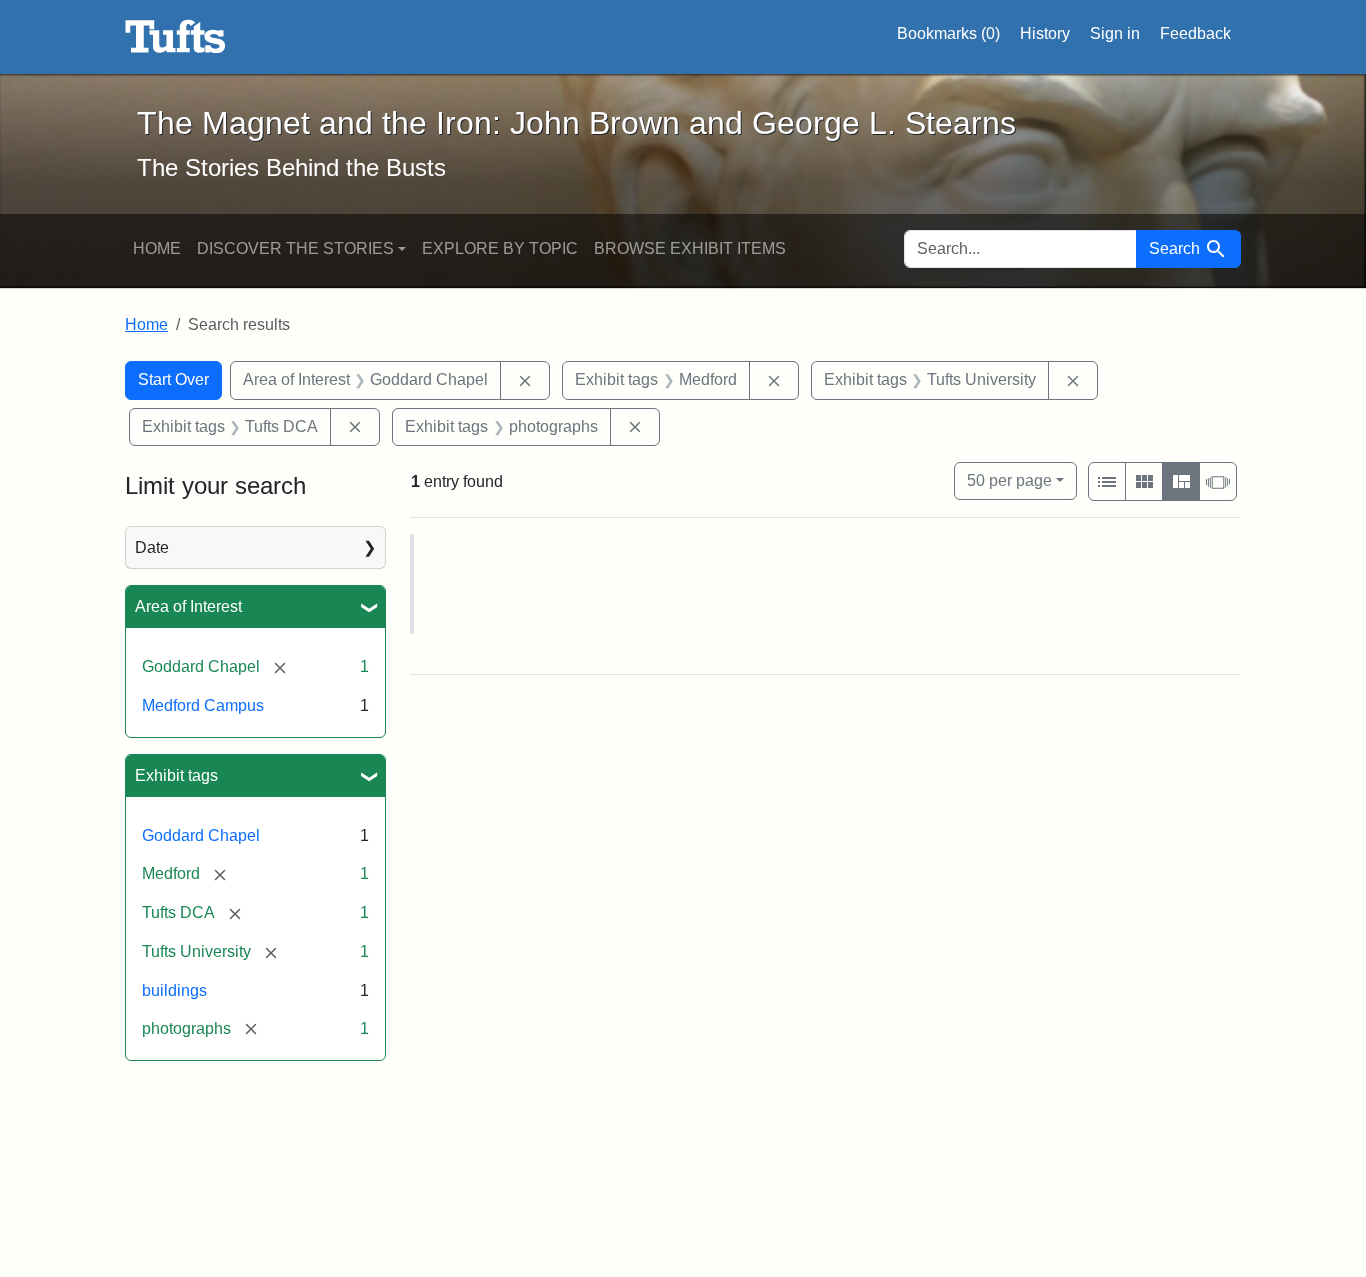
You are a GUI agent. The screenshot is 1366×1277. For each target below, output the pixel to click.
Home (157, 248)
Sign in (1115, 33)
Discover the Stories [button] (295, 248)
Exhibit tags (176, 775)
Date (152, 547)
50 (1009, 480)
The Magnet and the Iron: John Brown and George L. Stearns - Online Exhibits (175, 37)
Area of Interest (188, 606)
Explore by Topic (500, 248)
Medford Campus (203, 705)
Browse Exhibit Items (690, 248)
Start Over (173, 379)
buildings (174, 990)
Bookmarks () (948, 33)
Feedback (1195, 33)
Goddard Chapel (201, 835)
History (1045, 33)
